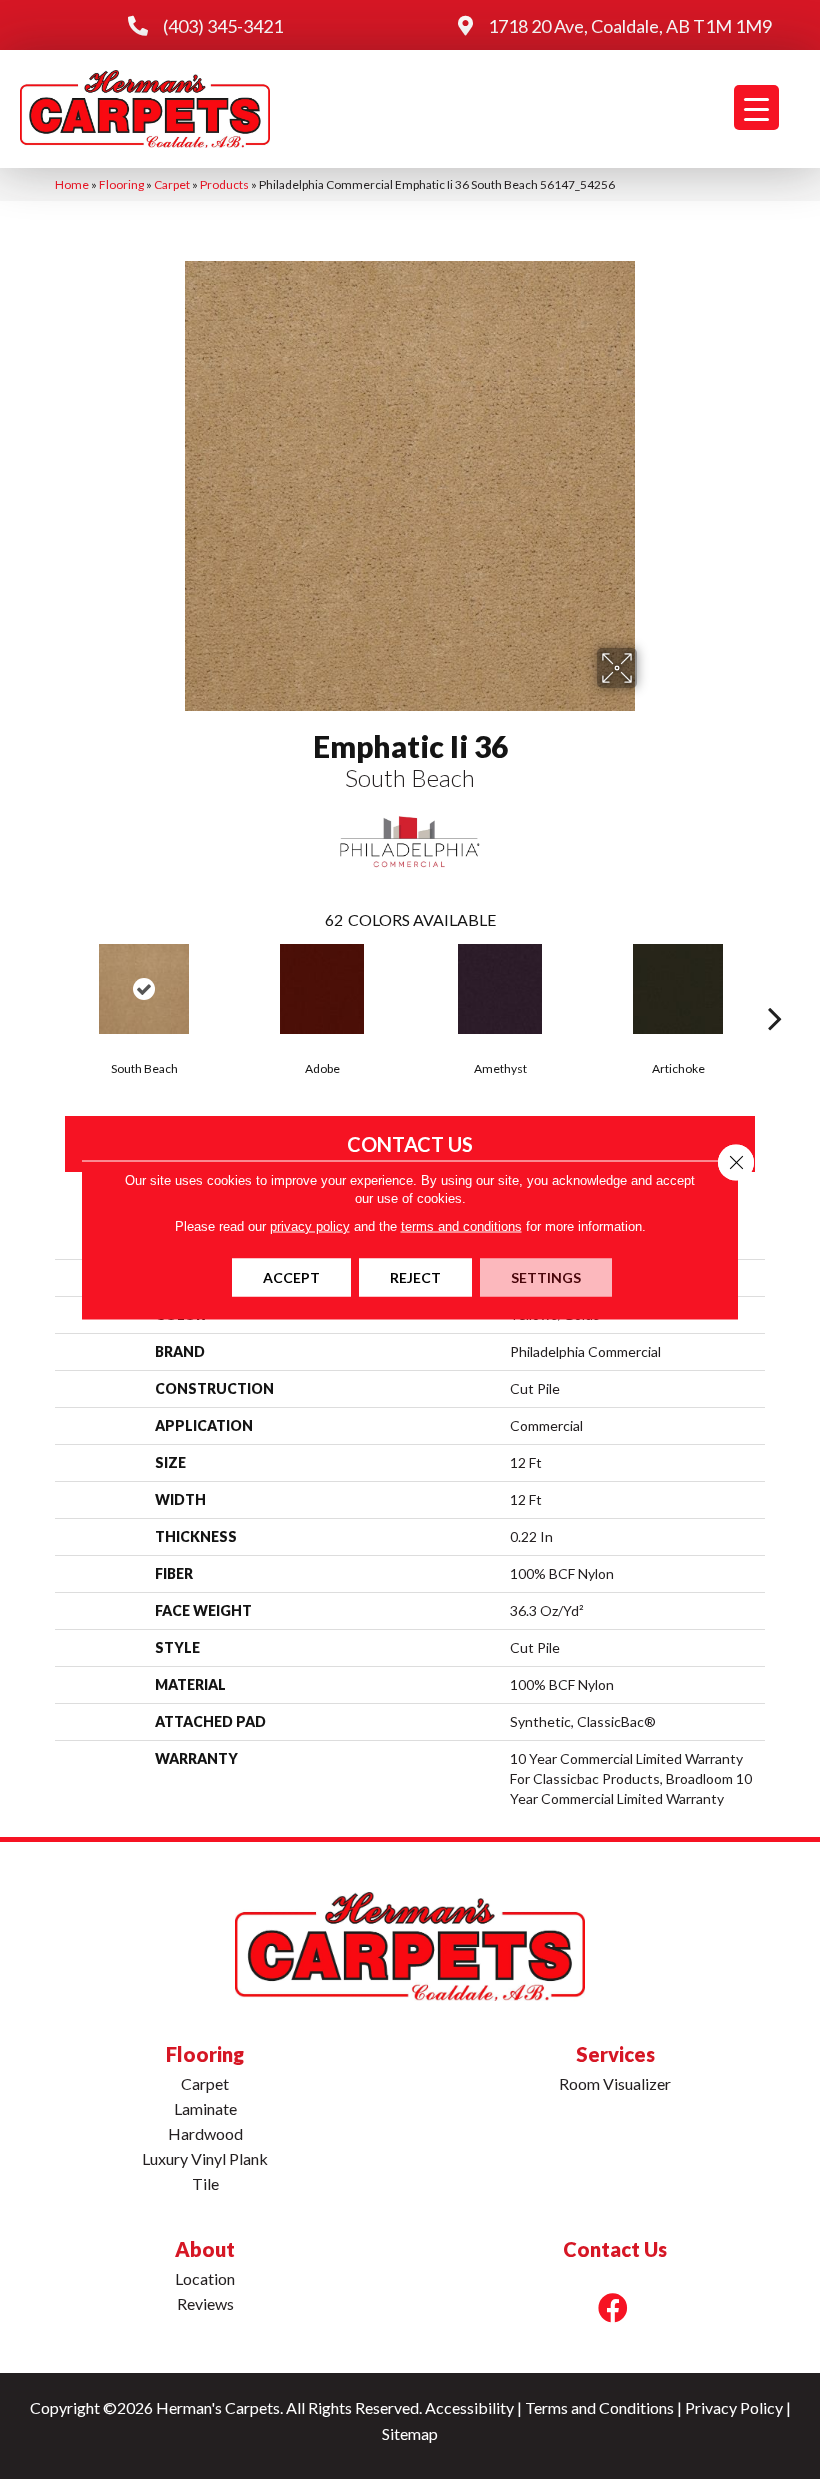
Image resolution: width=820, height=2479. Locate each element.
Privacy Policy (734, 2407)
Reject (415, 1276)
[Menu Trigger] (756, 107)
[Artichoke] (678, 989)
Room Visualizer (615, 2083)
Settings (546, 1276)
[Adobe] (322, 989)
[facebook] (613, 2307)
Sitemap (410, 2433)
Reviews (205, 2303)
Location (205, 2278)
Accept (291, 1276)
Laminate (205, 2108)
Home (72, 184)
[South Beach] (144, 989)
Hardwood (205, 2133)
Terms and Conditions (599, 2407)
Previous (45, 988)
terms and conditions (461, 1225)
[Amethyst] (500, 989)
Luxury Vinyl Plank (205, 2158)
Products (224, 184)
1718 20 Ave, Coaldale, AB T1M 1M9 (630, 26)
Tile (205, 2183)
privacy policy (310, 1225)
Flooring (121, 184)
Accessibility (469, 2407)
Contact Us (410, 1144)
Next (775, 988)
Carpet (172, 184)
